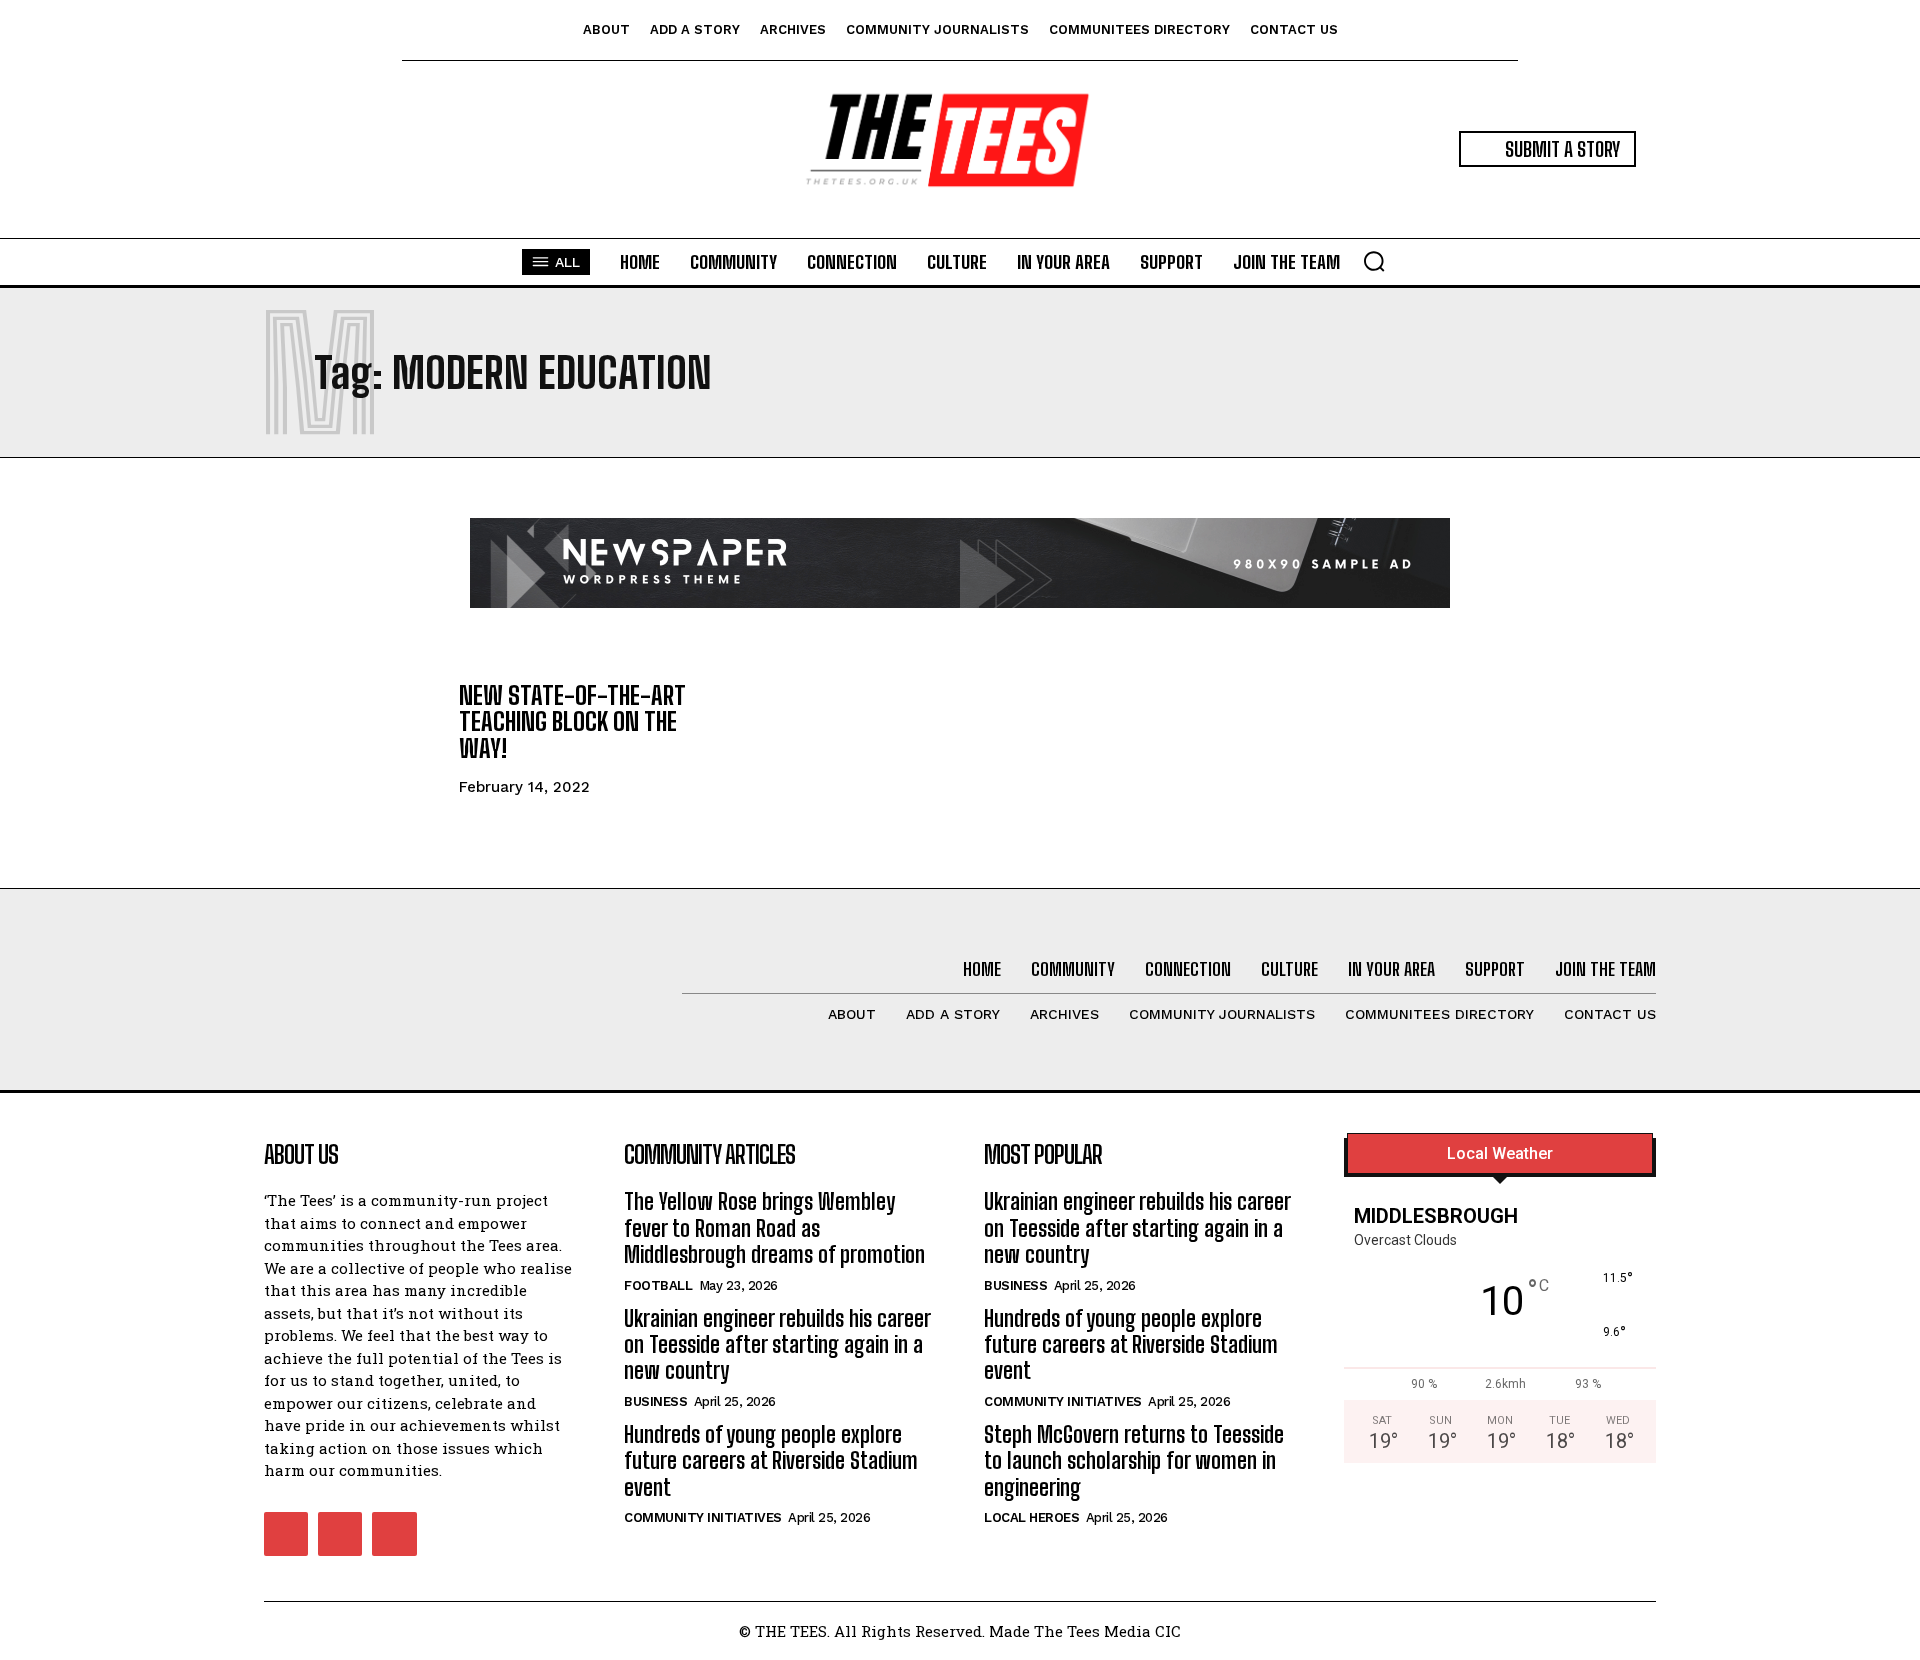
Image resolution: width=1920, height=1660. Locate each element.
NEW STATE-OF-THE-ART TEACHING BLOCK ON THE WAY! (572, 722)
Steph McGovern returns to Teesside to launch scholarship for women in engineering (1134, 1461)
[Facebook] (286, 1534)
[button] (1374, 261)
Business (655, 1401)
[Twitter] (394, 1534)
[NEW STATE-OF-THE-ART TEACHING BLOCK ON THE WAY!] (351, 738)
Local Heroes (1031, 1517)
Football (658, 1285)
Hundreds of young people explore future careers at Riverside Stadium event (771, 1461)
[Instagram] (340, 1534)
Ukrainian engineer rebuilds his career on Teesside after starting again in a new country (777, 1345)
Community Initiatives (703, 1517)
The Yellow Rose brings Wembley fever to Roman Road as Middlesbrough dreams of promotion (774, 1228)
